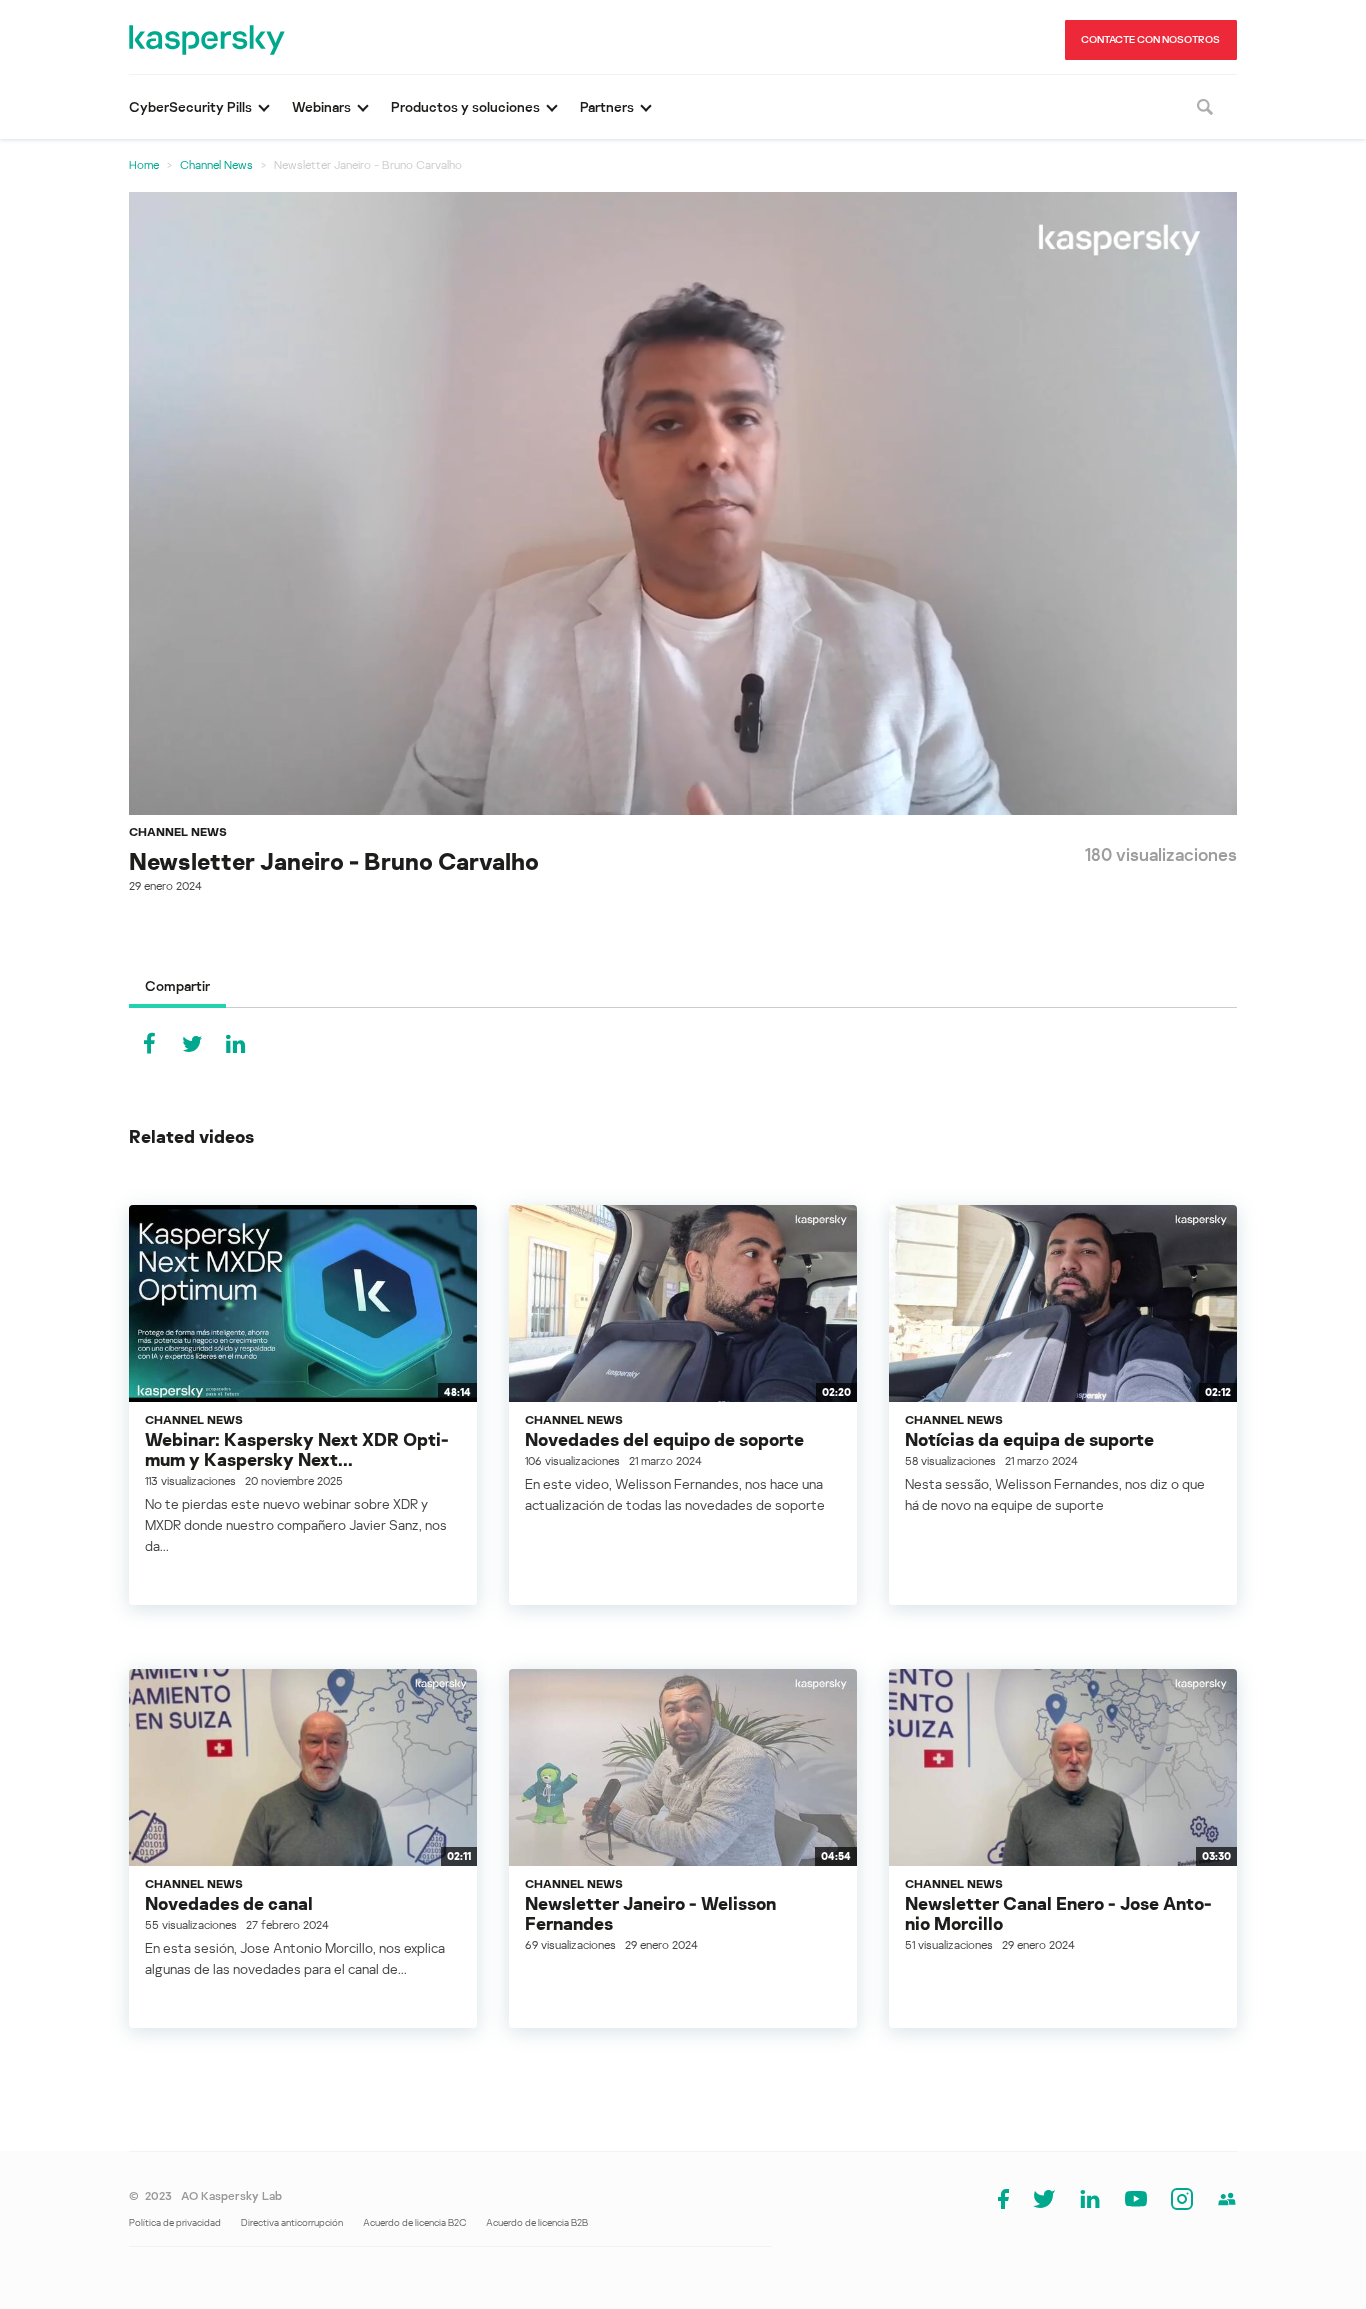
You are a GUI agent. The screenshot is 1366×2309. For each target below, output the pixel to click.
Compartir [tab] (177, 985)
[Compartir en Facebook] (149, 1044)
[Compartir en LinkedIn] (235, 1044)
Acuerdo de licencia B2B (537, 2222)
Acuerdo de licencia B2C (414, 2222)
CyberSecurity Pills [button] (190, 106)
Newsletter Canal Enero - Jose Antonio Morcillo (1058, 1913)
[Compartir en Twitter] (192, 1044)
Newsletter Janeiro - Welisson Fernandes (650, 1913)
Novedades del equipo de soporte (664, 1439)
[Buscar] (1205, 107)
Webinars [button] (321, 106)
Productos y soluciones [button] (465, 106)
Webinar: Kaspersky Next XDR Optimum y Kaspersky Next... (297, 1449)
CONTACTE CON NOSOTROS (1150, 39)
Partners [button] (607, 106)
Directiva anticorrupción (292, 2222)
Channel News (216, 164)
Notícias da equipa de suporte (1029, 1439)
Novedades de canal (229, 1903)
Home (144, 164)
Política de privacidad (175, 2222)
